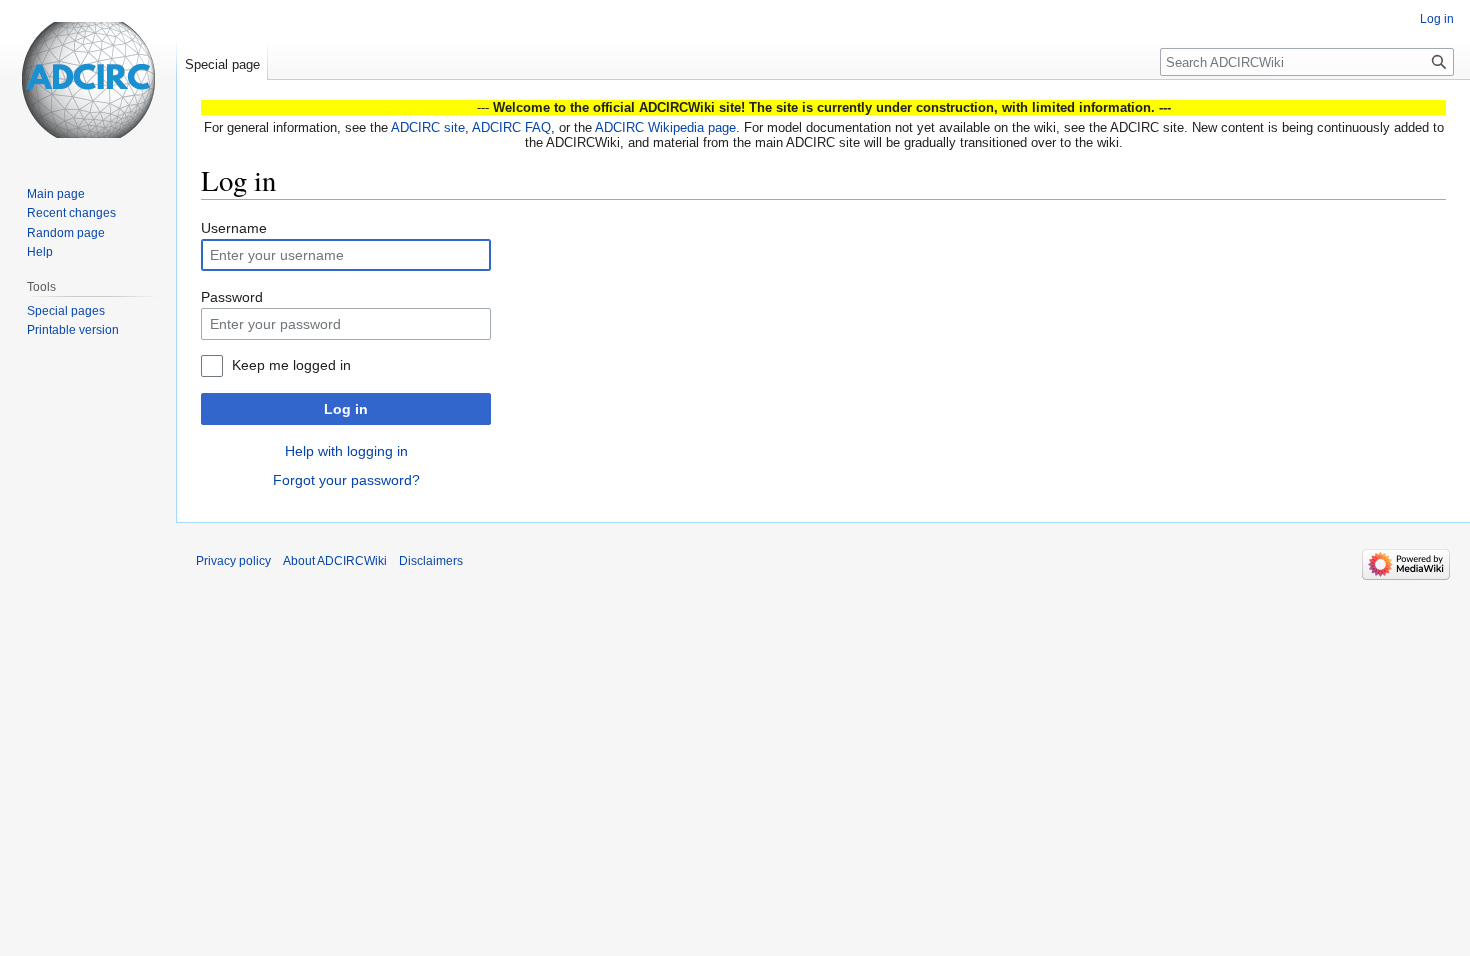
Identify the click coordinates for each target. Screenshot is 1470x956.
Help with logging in (346, 451)
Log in (346, 409)
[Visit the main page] (88, 80)
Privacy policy (233, 561)
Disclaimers (431, 561)
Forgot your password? (346, 480)
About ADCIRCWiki (335, 561)
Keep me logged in (291, 365)
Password (232, 297)
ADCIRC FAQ (511, 127)
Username (234, 228)
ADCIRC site (428, 127)
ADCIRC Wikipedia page (665, 127)
